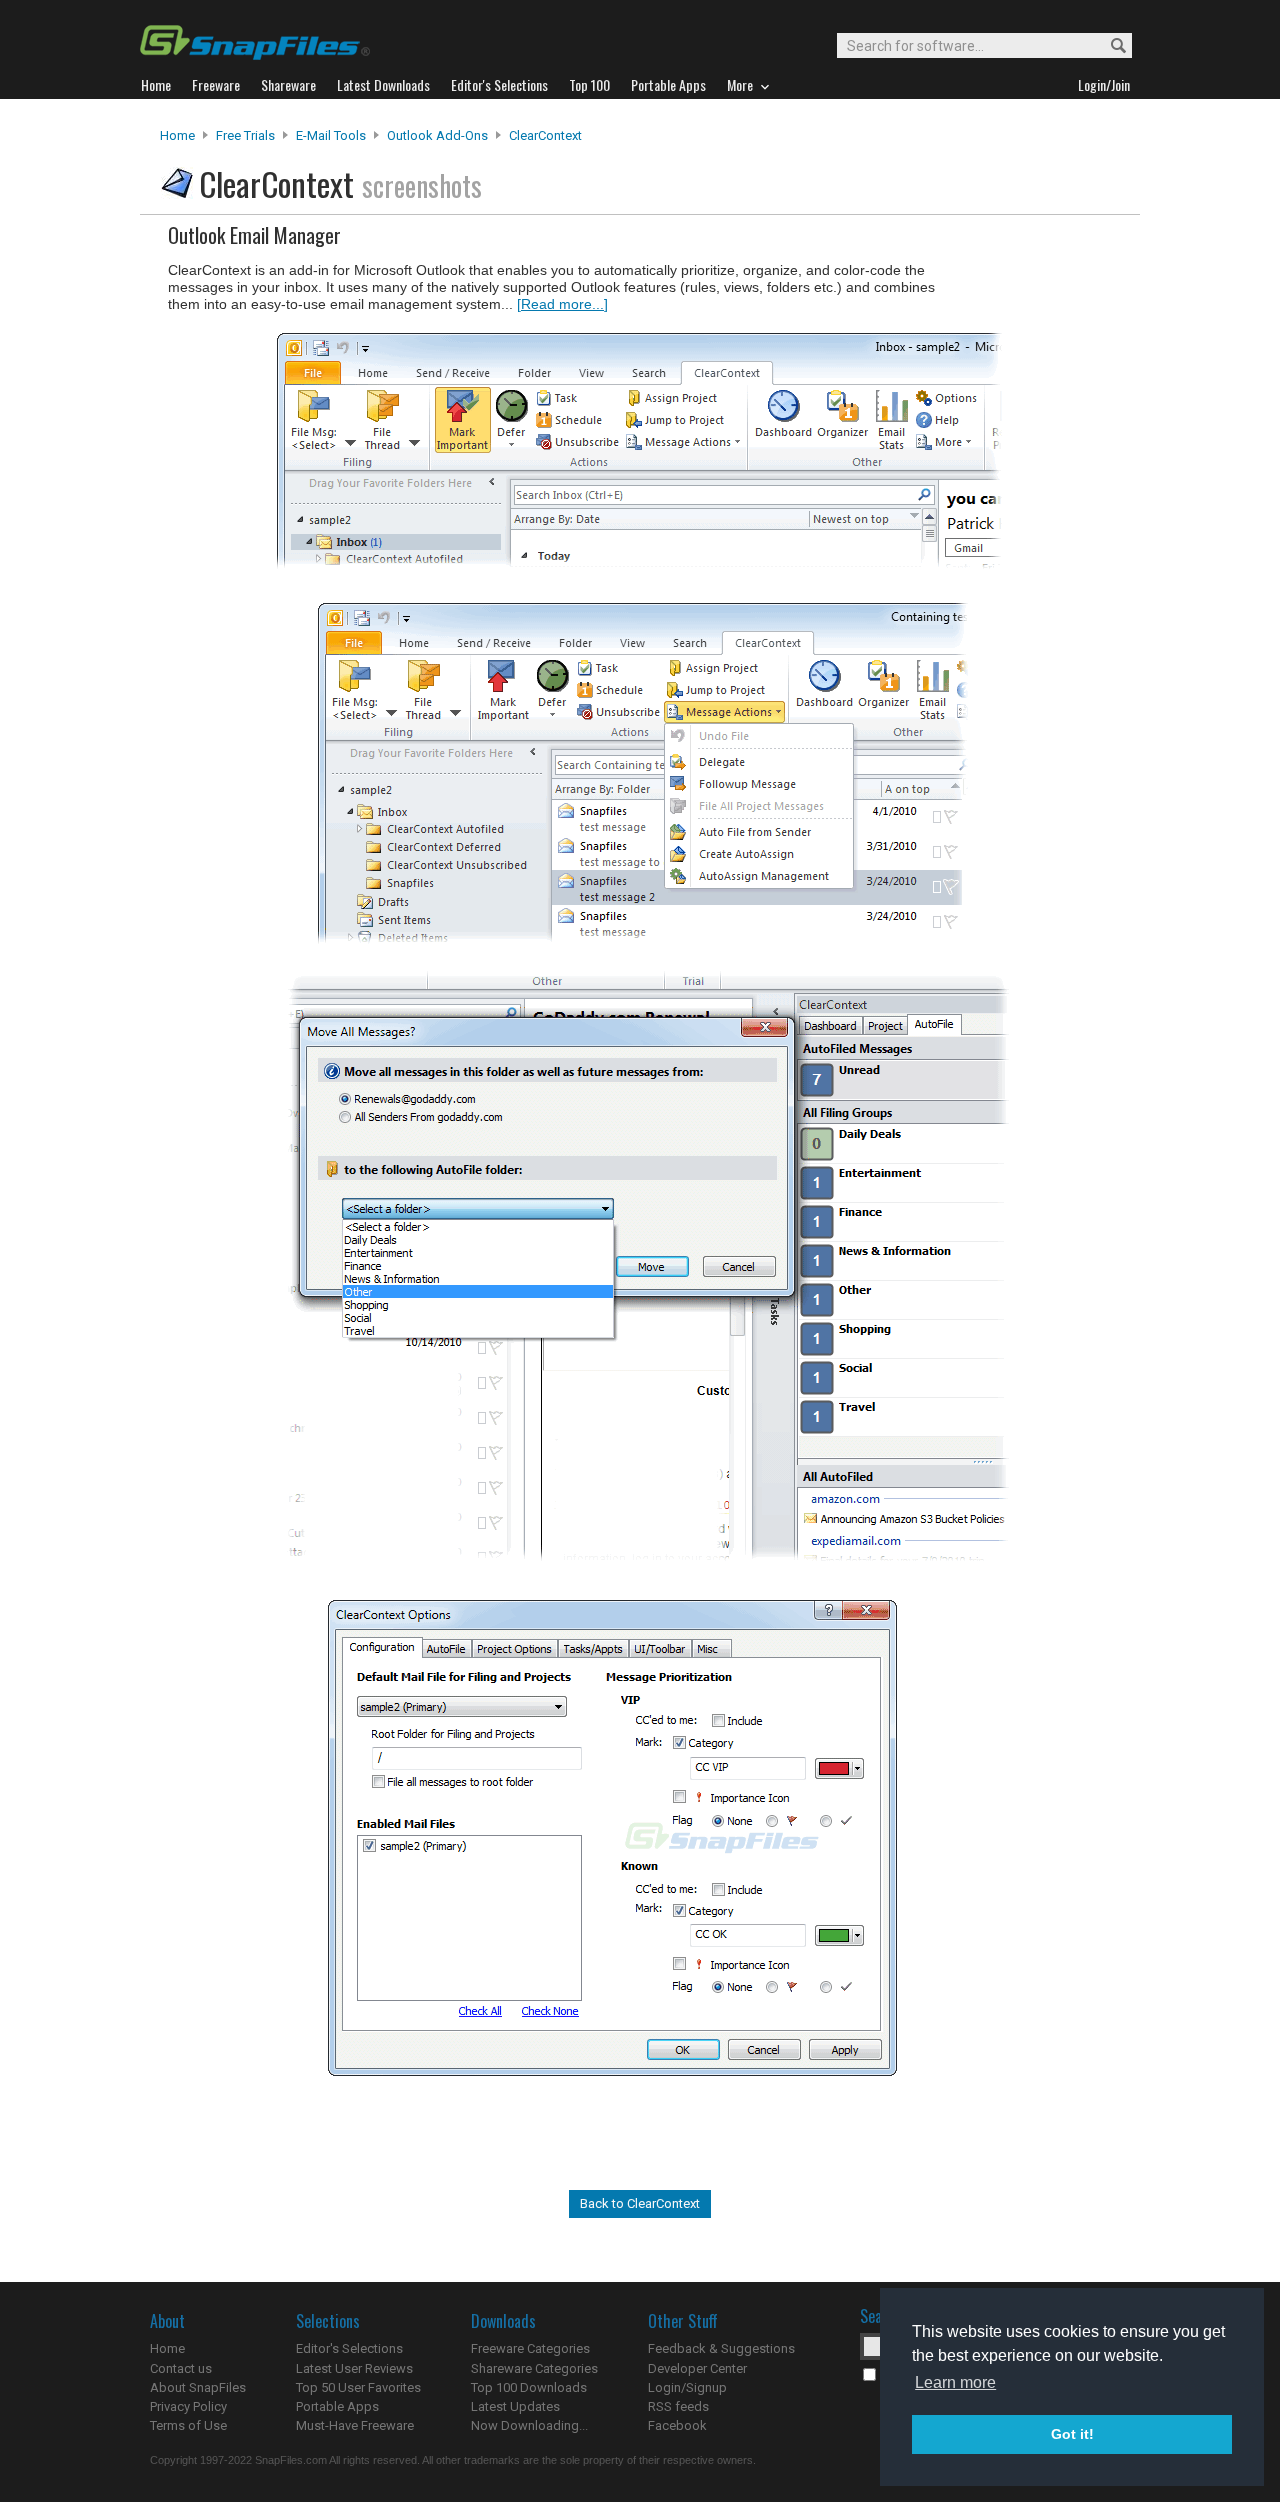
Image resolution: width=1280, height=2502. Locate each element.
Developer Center (697, 2368)
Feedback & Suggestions (721, 2348)
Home (177, 135)
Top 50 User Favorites (358, 2387)
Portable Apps (337, 2406)
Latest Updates (515, 2406)
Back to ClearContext (640, 2203)
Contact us (181, 2368)
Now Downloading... (529, 2425)
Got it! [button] (1072, 2434)
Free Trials (245, 135)
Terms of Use (188, 2425)
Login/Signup (687, 2387)
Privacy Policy (188, 2406)
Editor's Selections (349, 2348)
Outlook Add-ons (437, 135)
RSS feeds (678, 2406)
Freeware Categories (530, 2348)
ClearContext (545, 135)
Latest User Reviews (354, 2368)
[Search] (1109, 46)
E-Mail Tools (331, 135)
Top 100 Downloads (529, 2387)
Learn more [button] (955, 2382)
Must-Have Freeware (355, 2425)
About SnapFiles (198, 2387)
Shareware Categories (534, 2368)
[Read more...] (562, 304)
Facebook (677, 2425)
